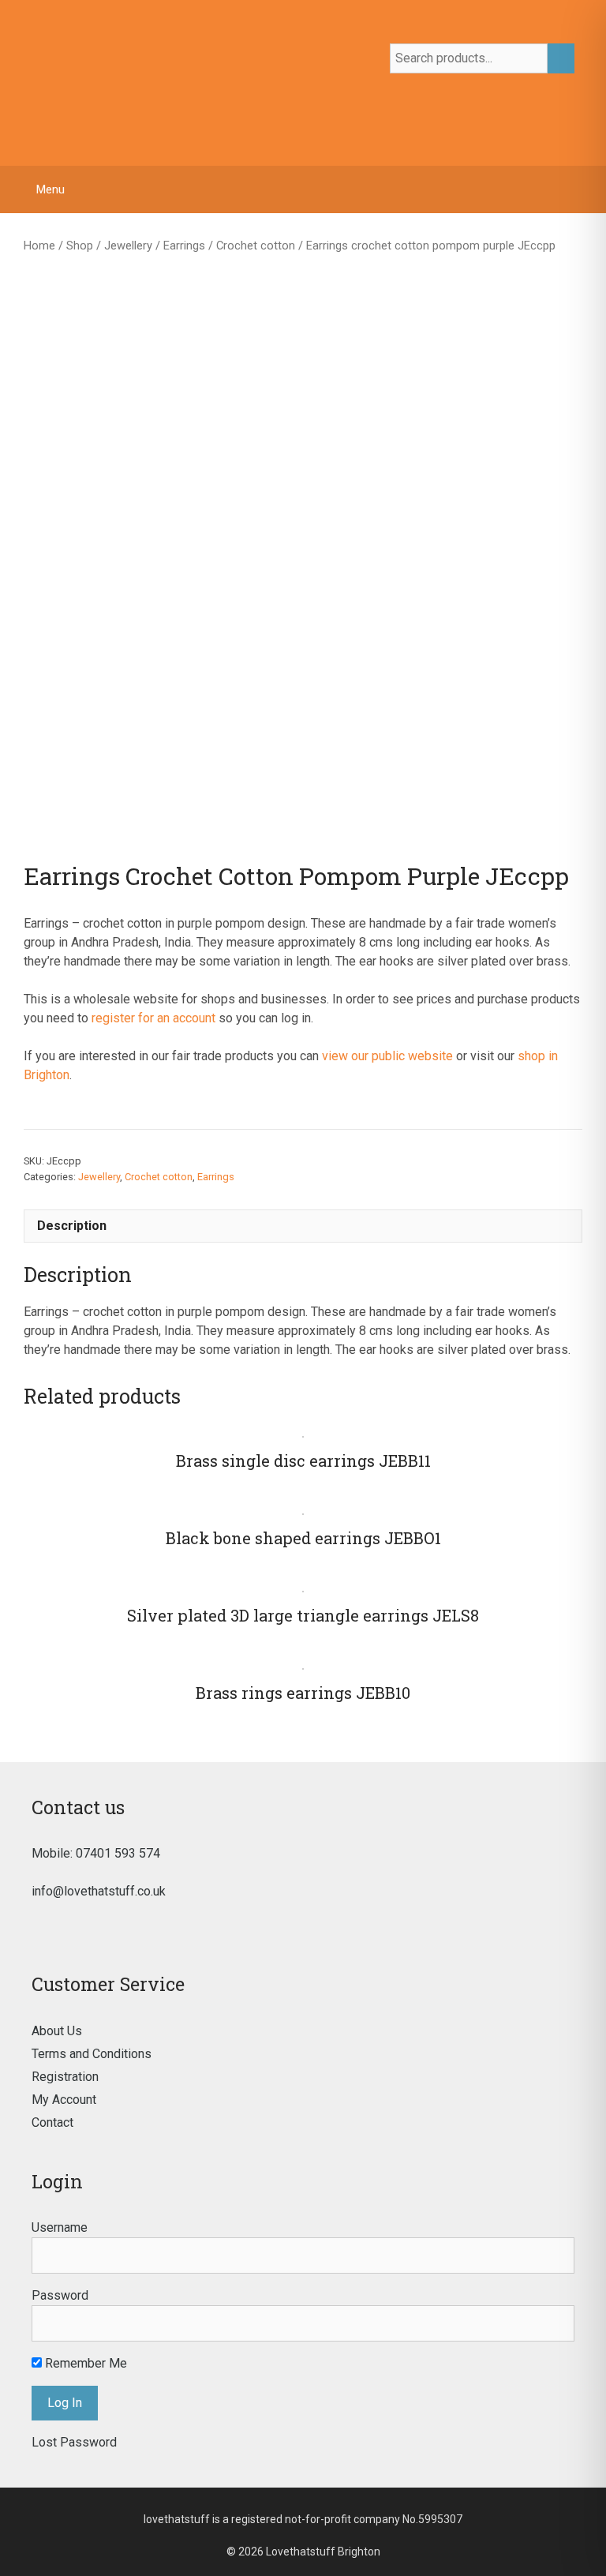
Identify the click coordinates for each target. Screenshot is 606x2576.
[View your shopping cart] (586, 189)
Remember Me (84, 2363)
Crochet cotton (256, 246)
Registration (65, 2077)
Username (60, 2227)
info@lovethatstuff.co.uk (99, 1891)
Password (60, 2295)
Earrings (184, 246)
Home (39, 246)
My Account (64, 2100)
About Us (57, 2031)
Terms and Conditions (92, 2054)
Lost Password (74, 2442)
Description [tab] (72, 1226)
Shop (80, 246)
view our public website (387, 1056)
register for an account (153, 1018)
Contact (52, 2122)
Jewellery (128, 246)
